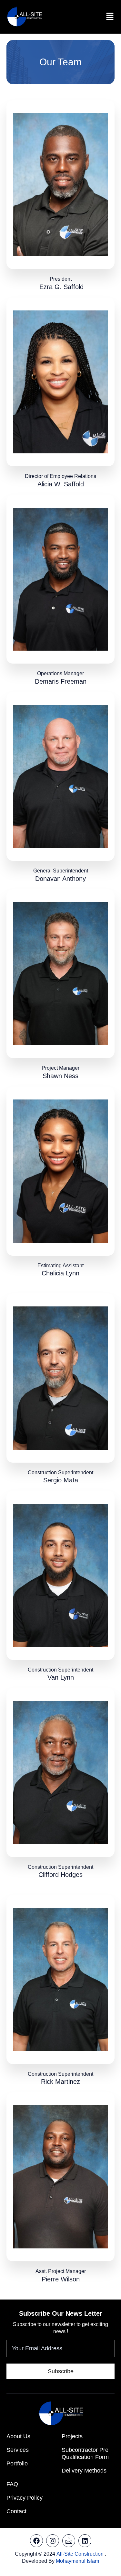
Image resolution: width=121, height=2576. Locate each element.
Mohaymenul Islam (77, 2561)
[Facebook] (36, 2541)
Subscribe (61, 2371)
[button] (110, 17)
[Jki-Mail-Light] (69, 2541)
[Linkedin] (85, 2541)
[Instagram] (53, 2541)
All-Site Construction (80, 2554)
